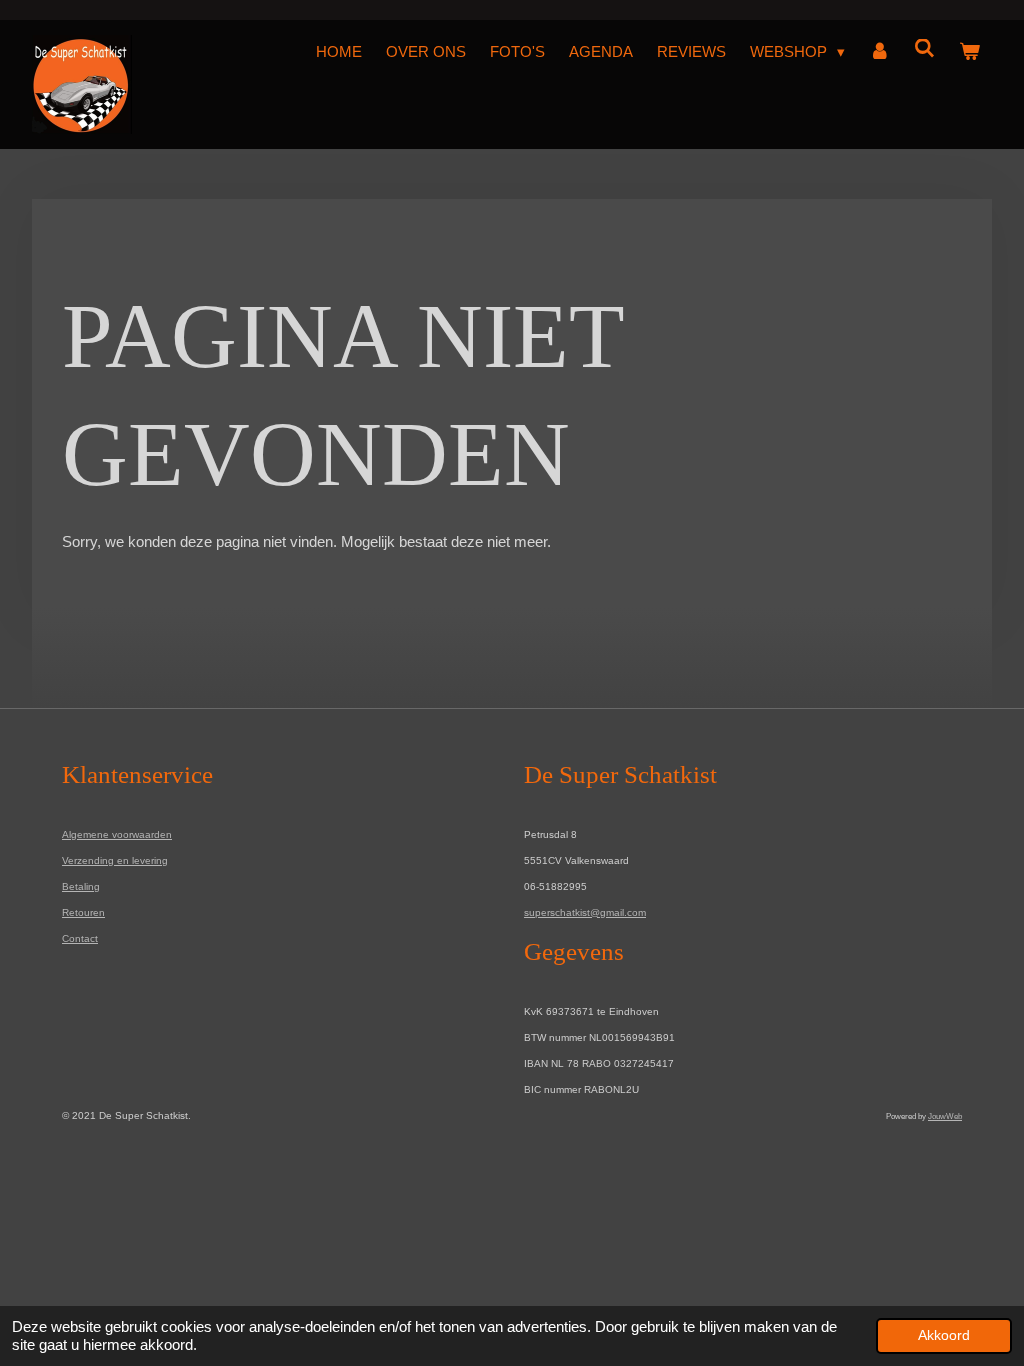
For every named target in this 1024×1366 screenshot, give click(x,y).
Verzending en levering (115, 860)
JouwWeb (945, 1116)
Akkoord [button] (944, 1335)
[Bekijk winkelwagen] (969, 52)
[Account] (879, 52)
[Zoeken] (924, 48)
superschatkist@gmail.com (585, 912)
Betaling (81, 886)
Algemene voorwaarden (117, 834)
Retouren (83, 912)
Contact (80, 938)
